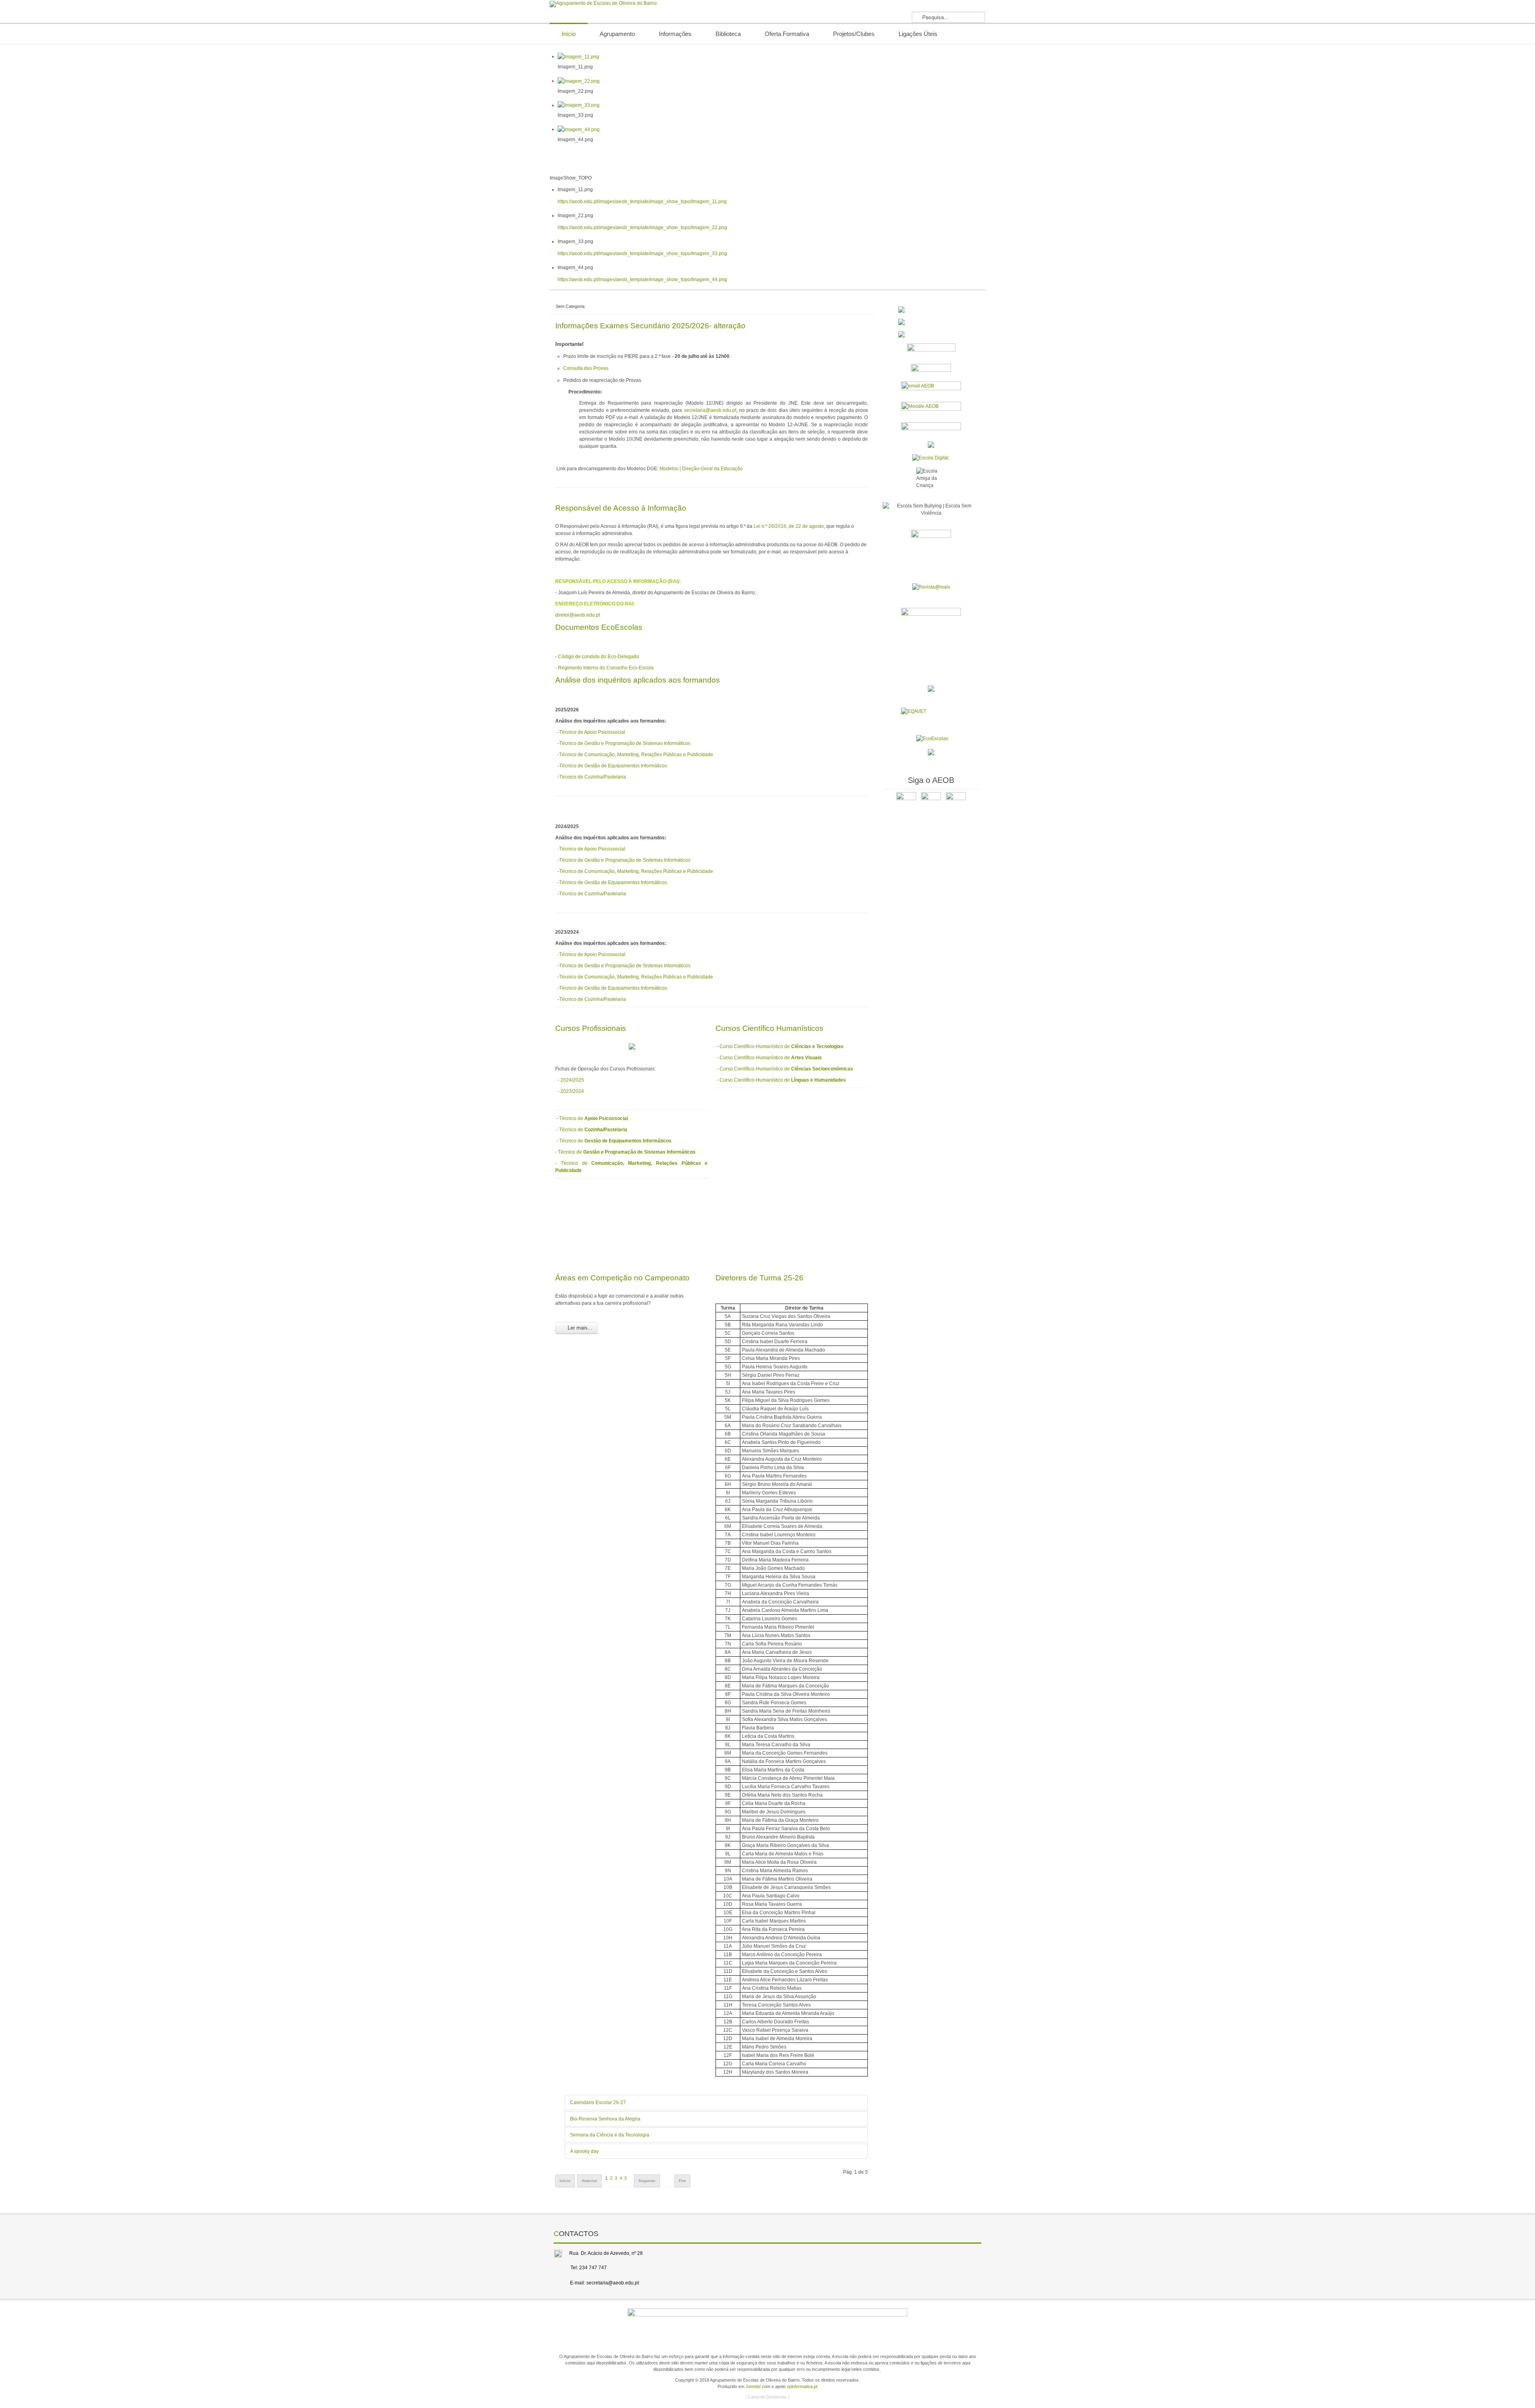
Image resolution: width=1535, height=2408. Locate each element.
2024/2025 (572, 1080)
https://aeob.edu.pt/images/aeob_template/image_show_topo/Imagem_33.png (642, 254)
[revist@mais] (931, 587)
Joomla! (753, 2386)
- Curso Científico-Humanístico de (769, 1058)
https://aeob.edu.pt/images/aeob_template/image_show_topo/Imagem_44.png (642, 280)
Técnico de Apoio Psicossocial (592, 732)
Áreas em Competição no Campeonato (622, 1278)
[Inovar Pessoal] (931, 322)
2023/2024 (572, 1091)
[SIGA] (931, 370)
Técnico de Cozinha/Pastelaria (593, 777)
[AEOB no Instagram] (956, 802)
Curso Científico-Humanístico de (781, 1046)
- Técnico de (592, 1130)
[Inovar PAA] (931, 351)
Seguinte (647, 2181)
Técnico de (594, 1118)
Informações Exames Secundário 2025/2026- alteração (650, 326)
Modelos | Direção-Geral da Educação (701, 469)
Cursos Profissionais (591, 1028)
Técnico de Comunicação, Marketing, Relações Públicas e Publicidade (636, 755)
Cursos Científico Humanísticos (769, 1028)
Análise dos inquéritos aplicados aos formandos (638, 680)
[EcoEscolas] (932, 739)
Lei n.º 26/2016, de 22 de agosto (789, 526)
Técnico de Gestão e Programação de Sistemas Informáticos (625, 743)
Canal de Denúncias (767, 2397)
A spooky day (584, 2151)
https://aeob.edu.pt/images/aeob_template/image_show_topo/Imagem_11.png (642, 202)
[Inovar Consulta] (931, 334)
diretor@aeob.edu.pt (578, 615)
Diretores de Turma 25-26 (760, 1278)
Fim (682, 2181)
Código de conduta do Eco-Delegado (599, 657)
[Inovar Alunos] (931, 309)
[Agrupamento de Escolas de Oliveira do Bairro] (603, 4)
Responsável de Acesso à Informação (621, 508)
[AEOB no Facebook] (906, 802)
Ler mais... (579, 1328)
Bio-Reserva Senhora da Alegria (605, 2119)
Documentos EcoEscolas (599, 627)
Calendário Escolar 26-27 (598, 2103)
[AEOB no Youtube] (931, 802)
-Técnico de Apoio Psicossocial (590, 849)
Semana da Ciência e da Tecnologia (610, 2135)
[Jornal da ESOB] (931, 549)
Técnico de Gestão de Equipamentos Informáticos (613, 766)
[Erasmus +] (931, 444)
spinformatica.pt (802, 2386)
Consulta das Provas (586, 368)
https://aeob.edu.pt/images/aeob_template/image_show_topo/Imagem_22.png (642, 228)
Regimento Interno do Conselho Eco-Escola (606, 668)
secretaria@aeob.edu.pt (710, 410)
